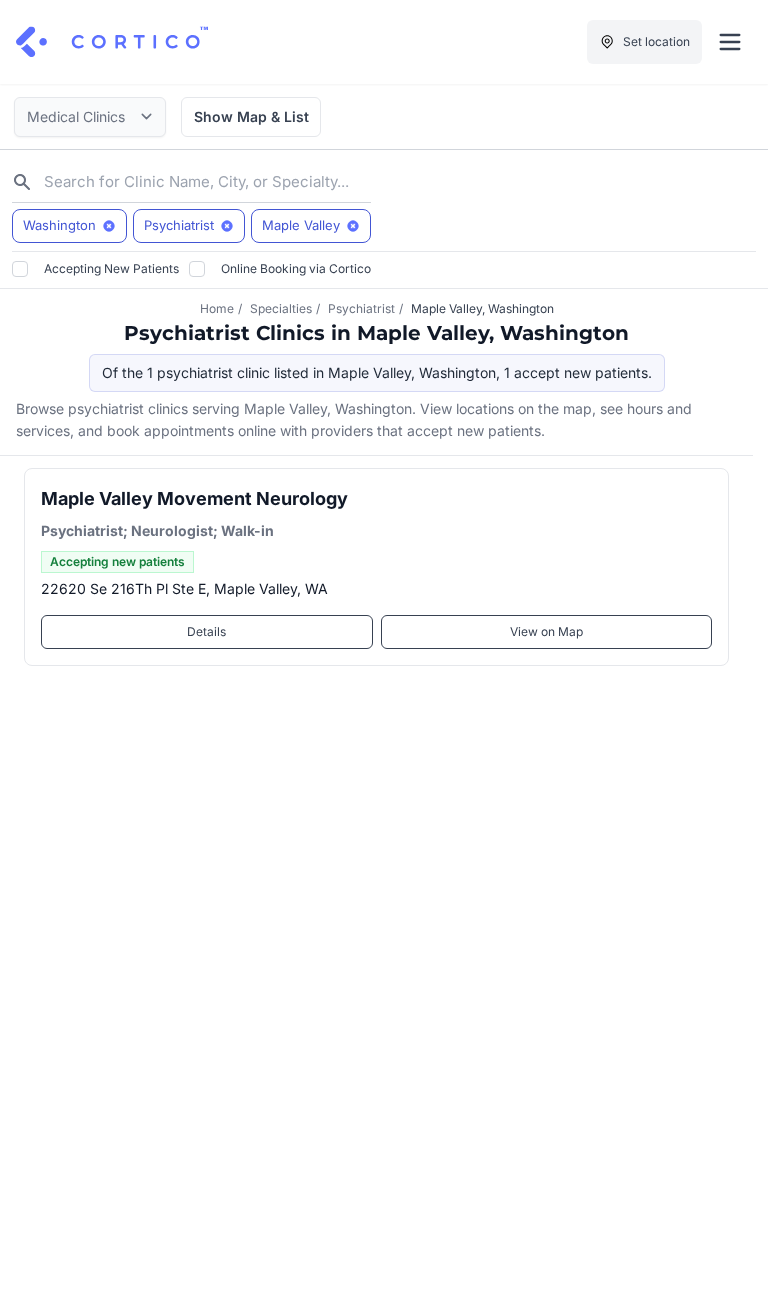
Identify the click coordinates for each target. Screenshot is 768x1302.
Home (217, 308)
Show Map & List (251, 116)
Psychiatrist (361, 308)
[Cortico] (112, 42)
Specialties (281, 308)
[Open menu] (730, 42)
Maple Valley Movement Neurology (194, 498)
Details (206, 631)
